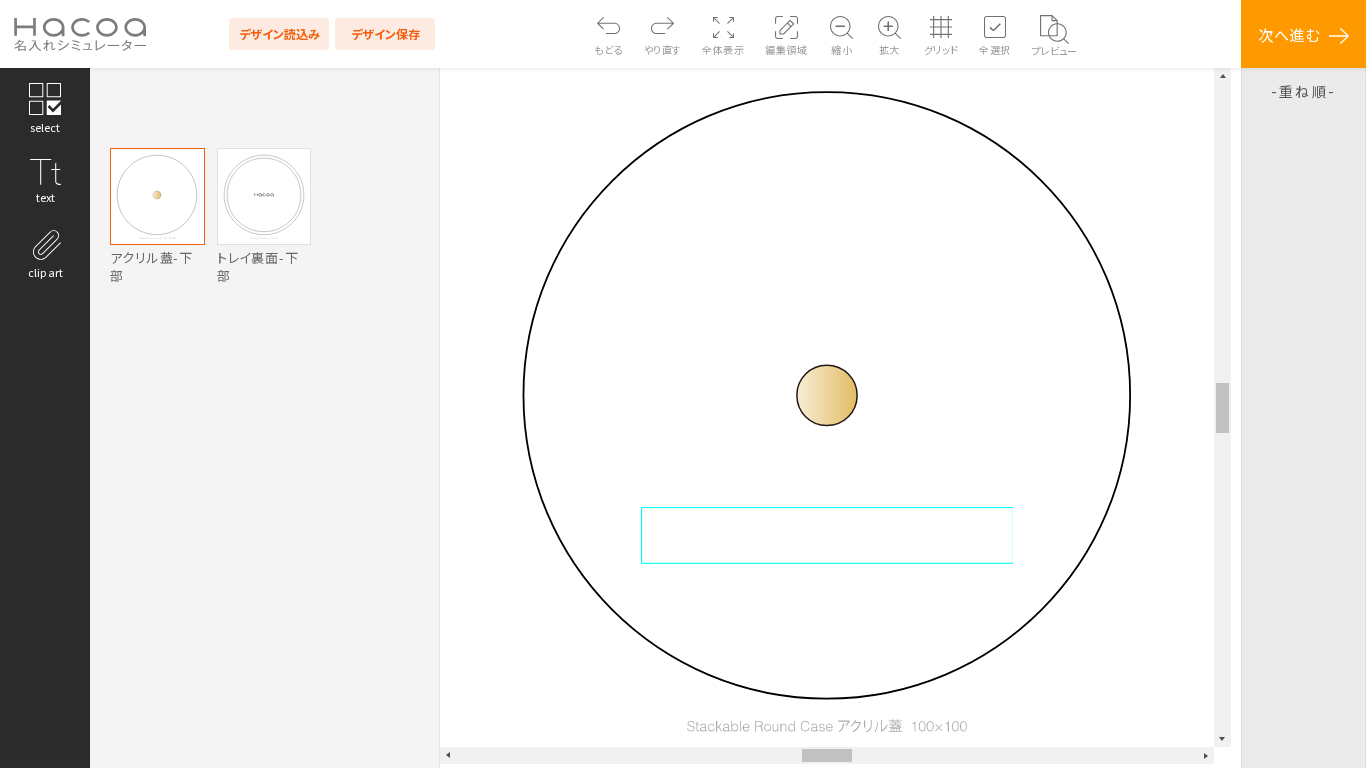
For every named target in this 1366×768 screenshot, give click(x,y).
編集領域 (786, 49)
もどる (608, 49)
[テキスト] (45, 179)
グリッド (941, 49)
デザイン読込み (279, 33)
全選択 (995, 49)
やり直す (663, 49)
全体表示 (723, 49)
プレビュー (1054, 50)
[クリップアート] (45, 252)
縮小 (841, 49)
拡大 (889, 49)
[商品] (45, 106)
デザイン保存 (385, 33)
